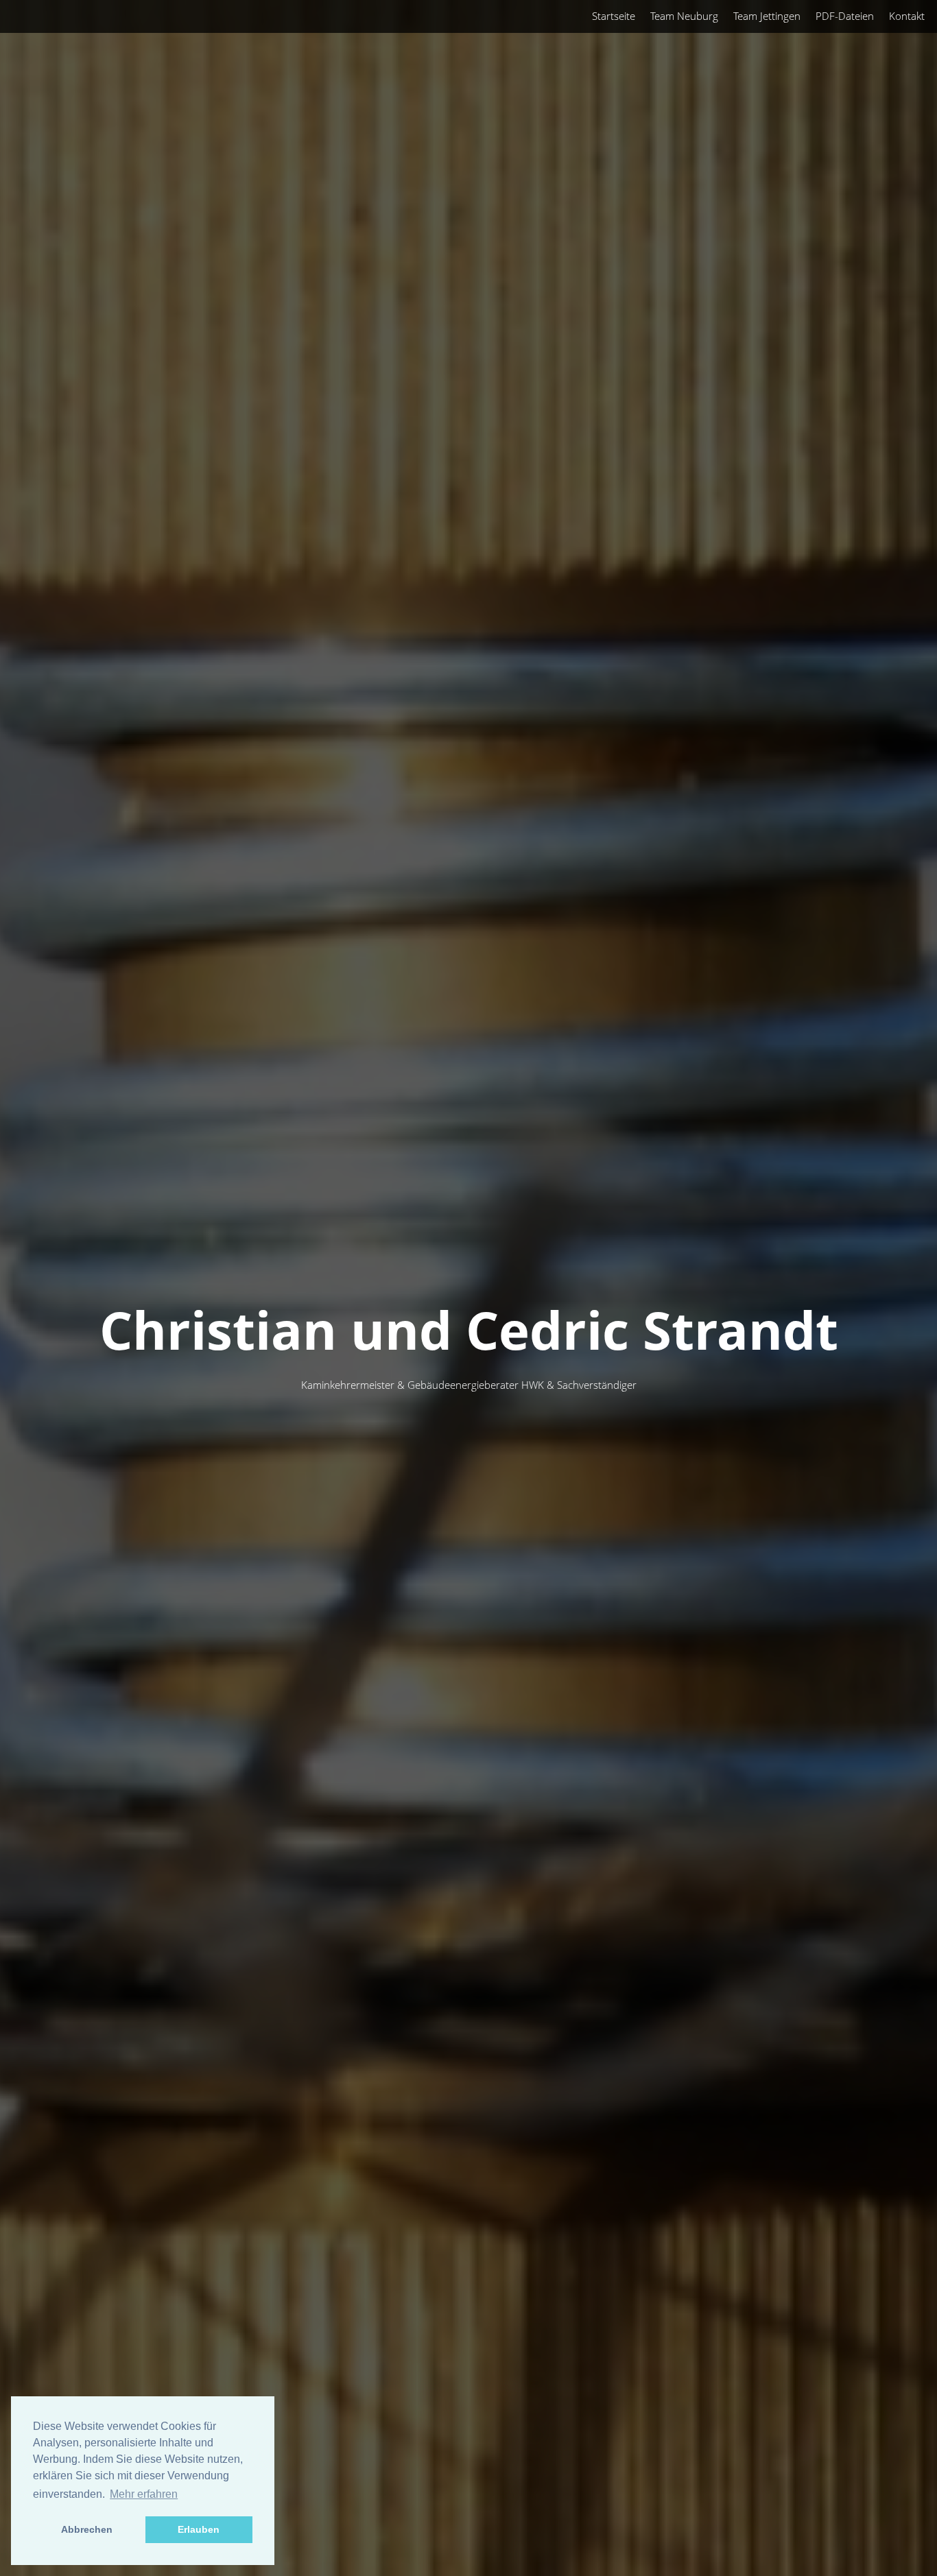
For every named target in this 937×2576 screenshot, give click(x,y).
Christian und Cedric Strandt (469, 1329)
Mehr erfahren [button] (144, 2494)
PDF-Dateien (845, 16)
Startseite (614, 16)
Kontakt (907, 16)
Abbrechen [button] (87, 2529)
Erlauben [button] (199, 2529)
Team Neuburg (684, 16)
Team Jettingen (767, 16)
